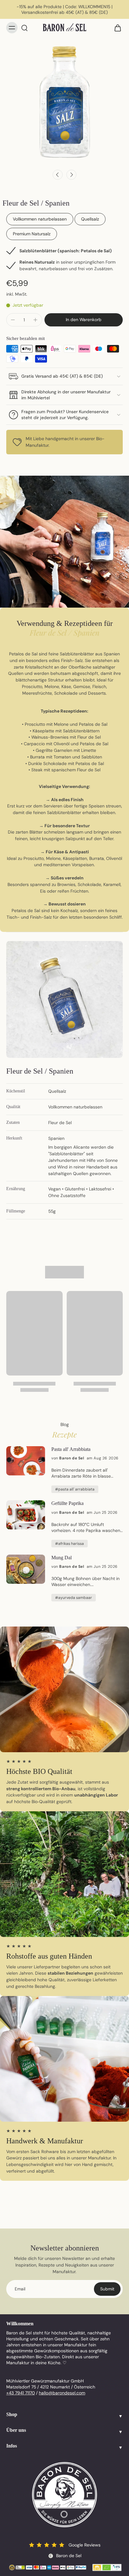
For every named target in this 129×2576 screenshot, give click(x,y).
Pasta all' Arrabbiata (71, 1449)
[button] (84, 320)
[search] (24, 28)
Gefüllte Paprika (67, 1503)
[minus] (13, 320)
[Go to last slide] (58, 175)
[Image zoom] (64, 101)
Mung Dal (62, 1558)
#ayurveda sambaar (74, 1598)
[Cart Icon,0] (116, 28)
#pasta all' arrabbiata (75, 1489)
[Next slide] (71, 175)
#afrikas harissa (70, 1544)
